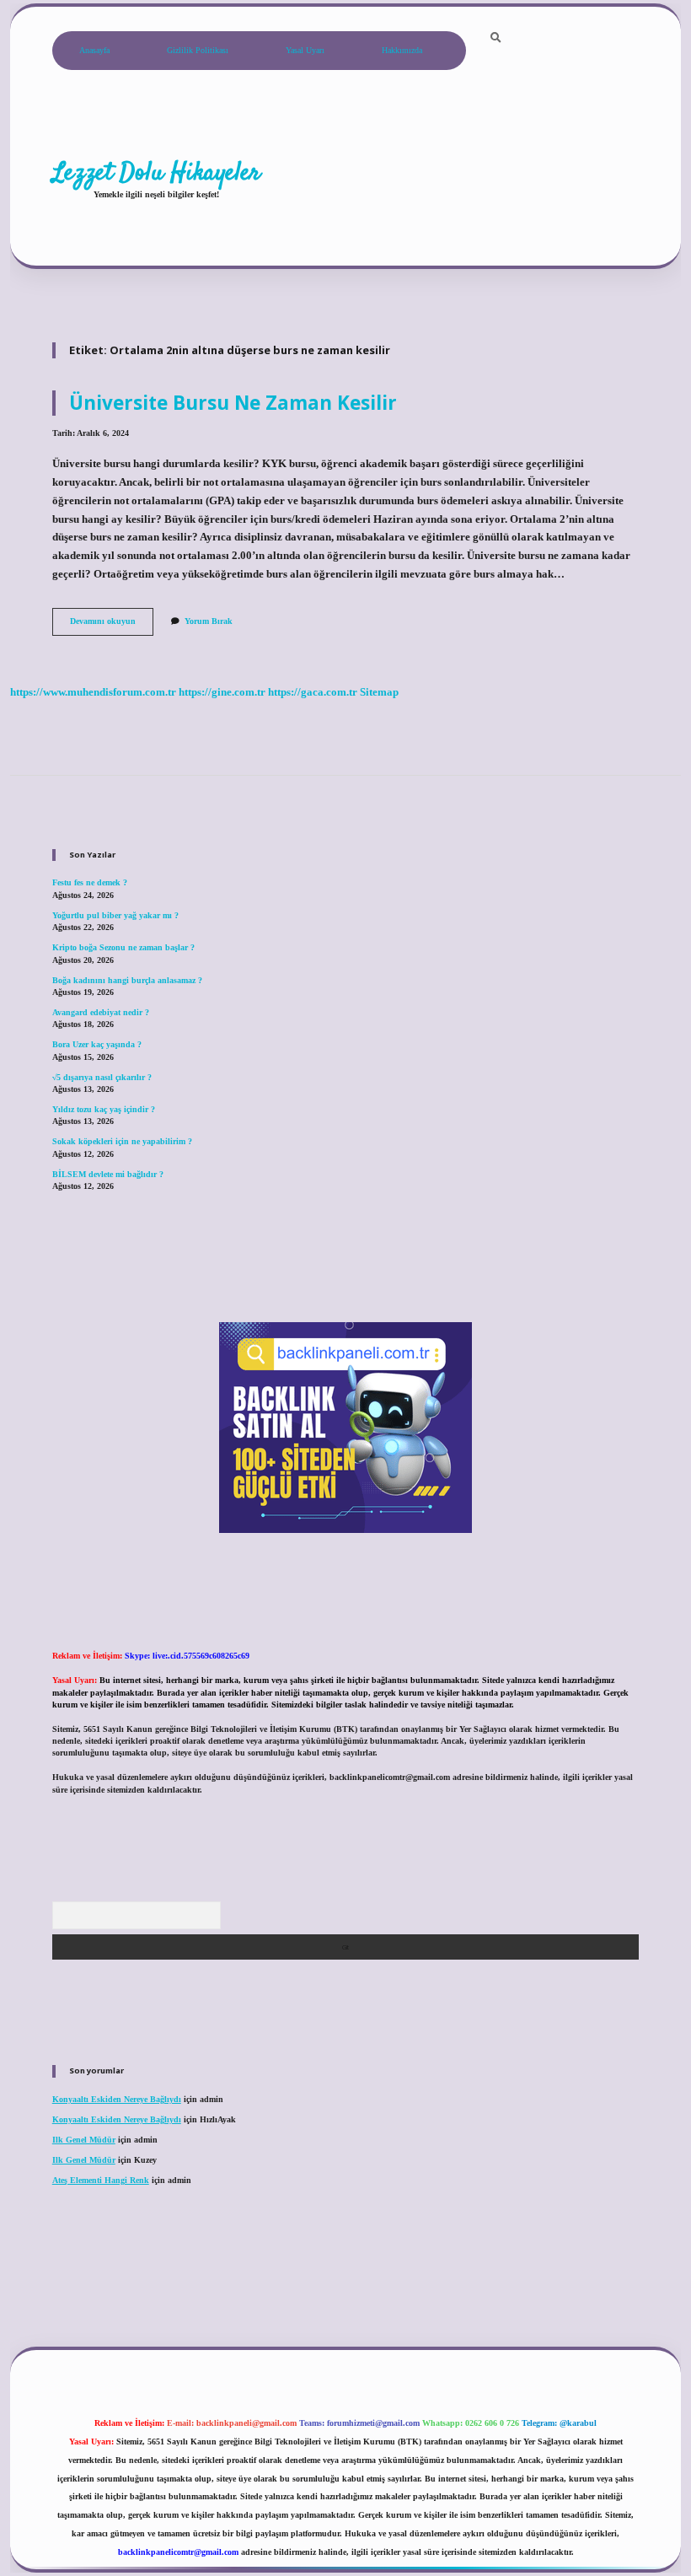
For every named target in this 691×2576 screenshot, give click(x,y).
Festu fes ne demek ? (90, 882)
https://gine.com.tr (222, 692)
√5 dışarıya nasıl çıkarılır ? (102, 1077)
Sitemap (379, 692)
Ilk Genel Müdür (84, 2140)
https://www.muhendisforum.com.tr (93, 692)
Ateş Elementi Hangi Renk (101, 2180)
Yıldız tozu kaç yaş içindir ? (104, 1109)
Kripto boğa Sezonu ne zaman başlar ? (123, 947)
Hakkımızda (402, 50)
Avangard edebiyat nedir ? (101, 1012)
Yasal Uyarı (305, 50)
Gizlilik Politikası (198, 50)
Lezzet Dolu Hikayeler (156, 173)
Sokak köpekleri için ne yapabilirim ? (122, 1141)
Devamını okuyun (112, 625)
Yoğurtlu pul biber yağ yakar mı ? (115, 915)
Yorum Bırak (209, 621)
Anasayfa (94, 50)
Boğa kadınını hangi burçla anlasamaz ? (127, 980)
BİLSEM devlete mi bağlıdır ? (108, 1174)
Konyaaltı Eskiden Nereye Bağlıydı (117, 2099)
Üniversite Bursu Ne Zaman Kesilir (233, 403)
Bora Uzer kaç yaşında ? (97, 1044)
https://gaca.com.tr (313, 692)
